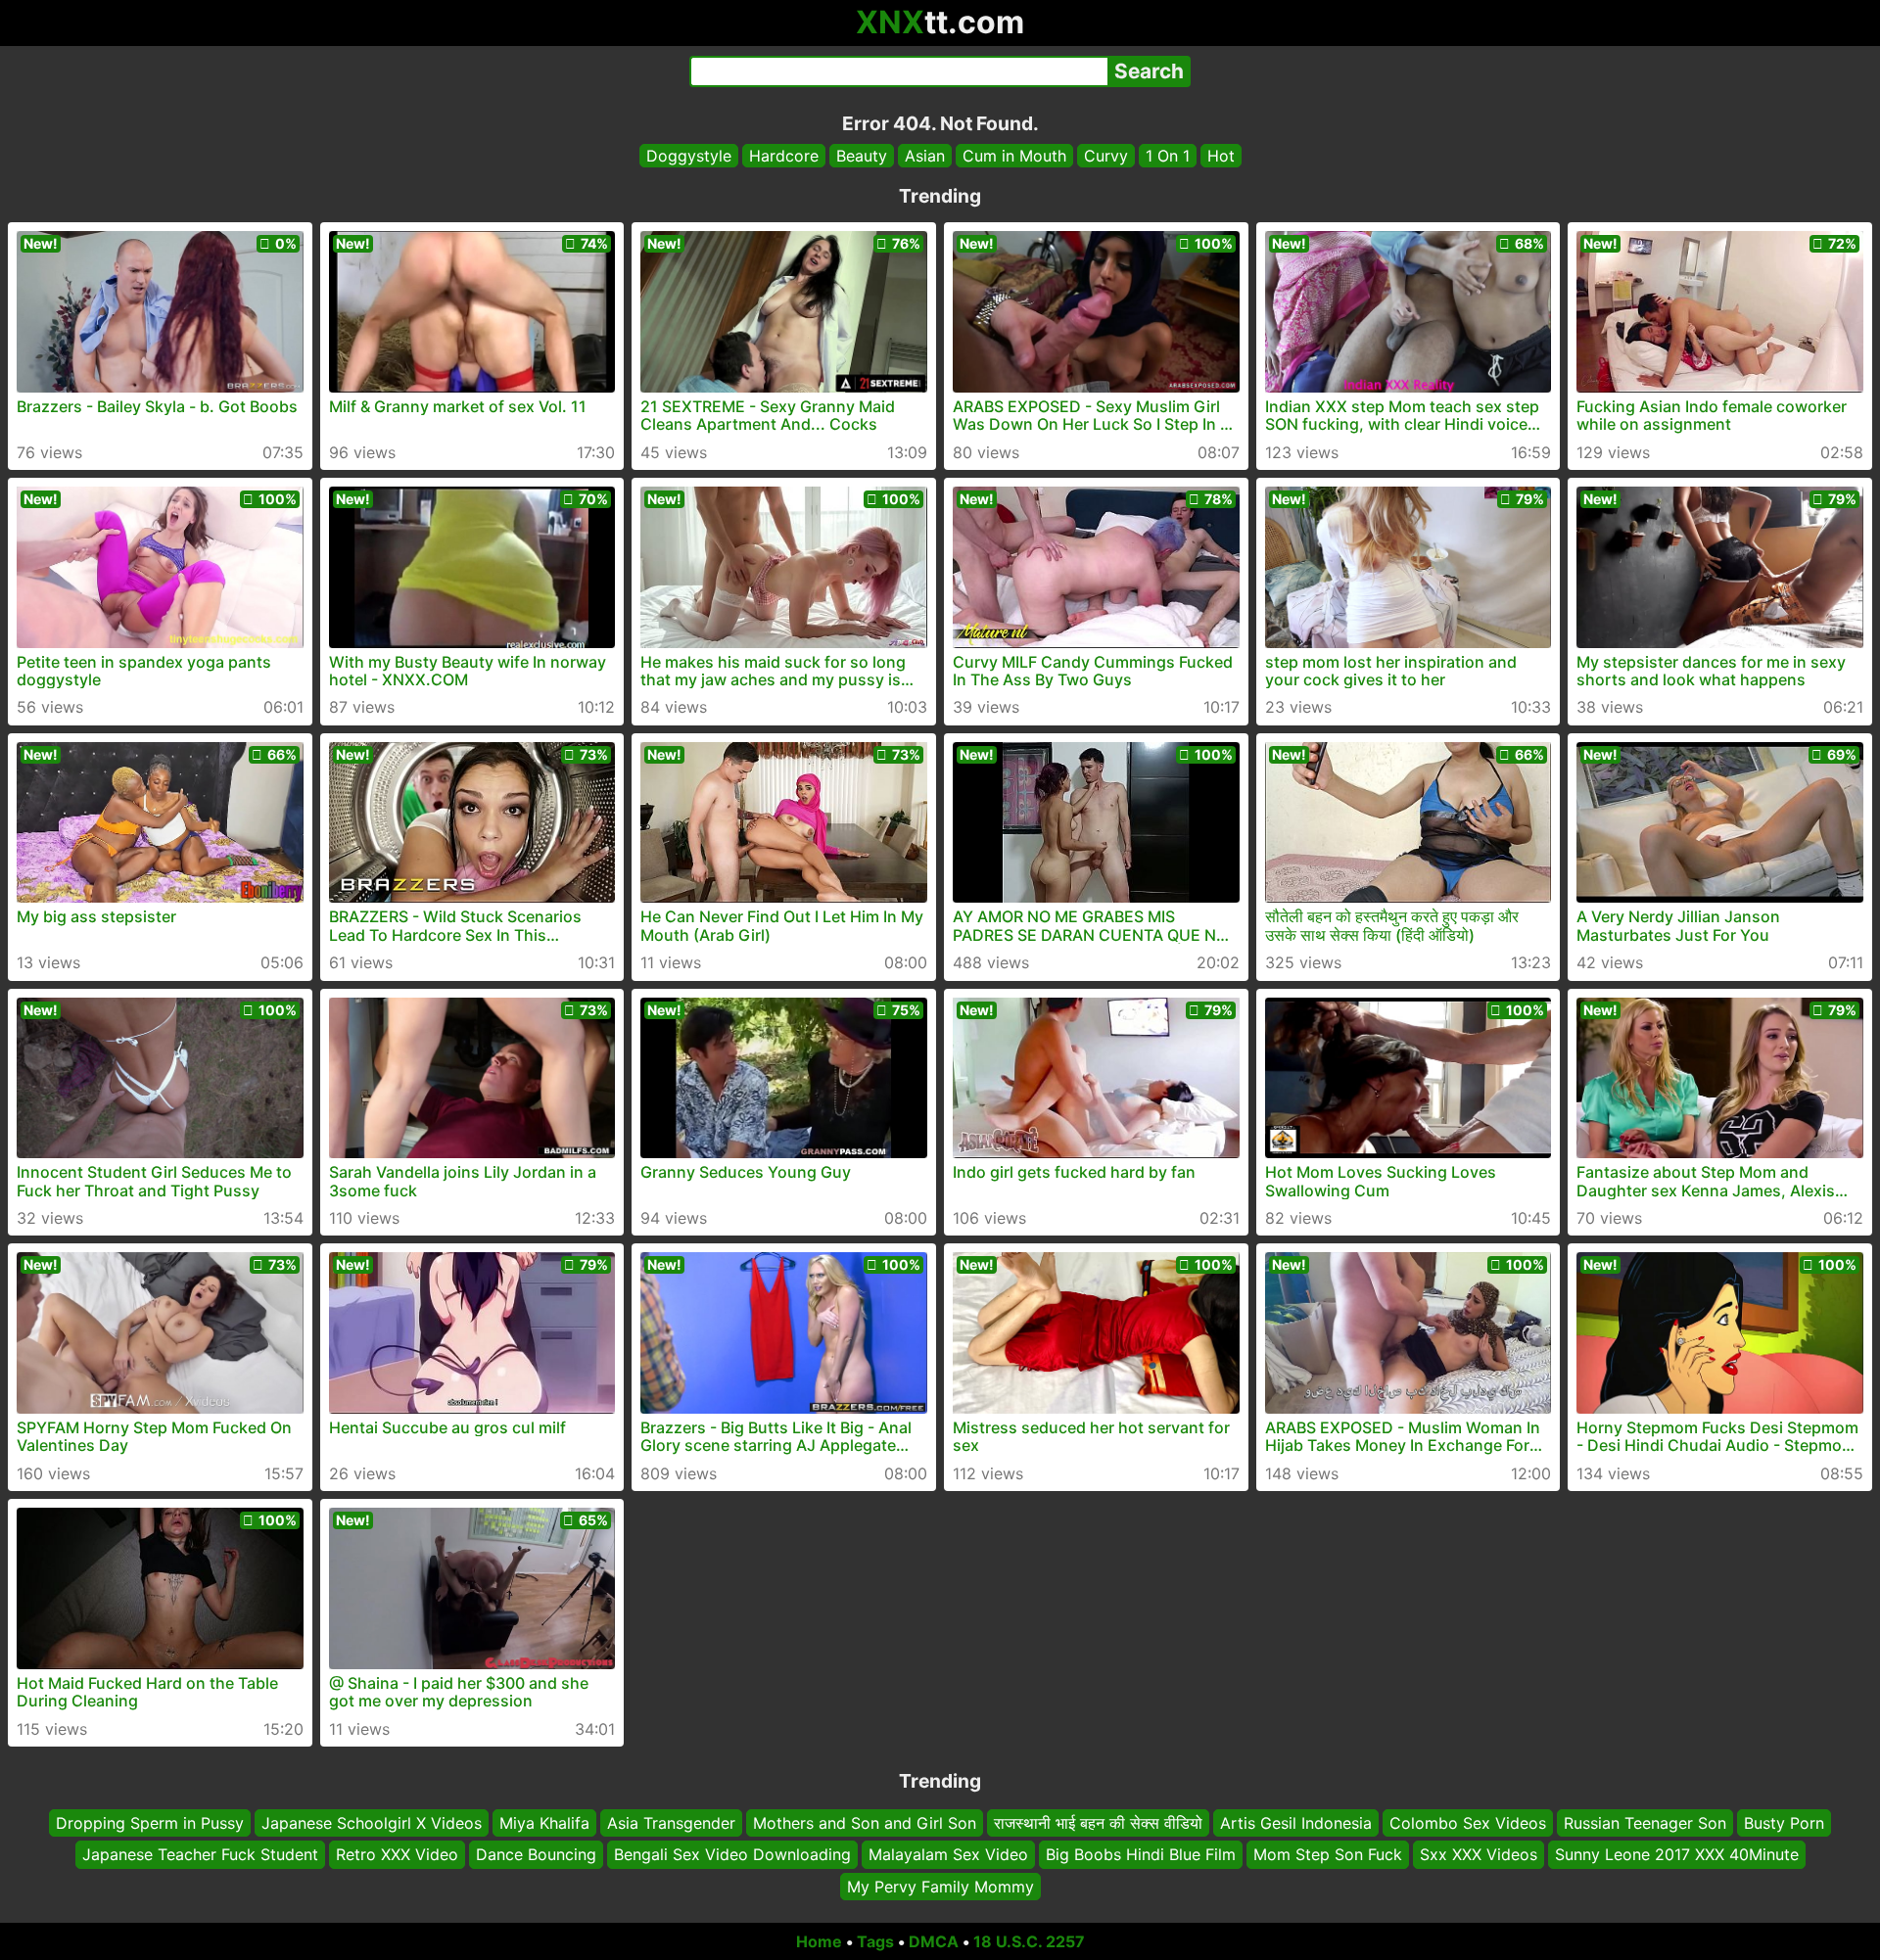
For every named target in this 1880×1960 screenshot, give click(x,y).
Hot (1221, 156)
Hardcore (784, 156)
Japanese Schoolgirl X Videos (372, 1823)
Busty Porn (1784, 1823)
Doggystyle (689, 156)
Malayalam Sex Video (948, 1854)
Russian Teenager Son (1645, 1823)
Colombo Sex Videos (1468, 1823)
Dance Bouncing (536, 1854)
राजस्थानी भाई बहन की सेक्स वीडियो (1098, 1823)
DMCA (934, 1941)
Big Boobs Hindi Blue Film (1141, 1854)
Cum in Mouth (1014, 156)
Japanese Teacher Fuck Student (200, 1854)
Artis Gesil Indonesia (1296, 1823)
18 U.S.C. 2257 (1029, 1941)
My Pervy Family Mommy (940, 1887)
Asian (925, 156)
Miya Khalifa (544, 1823)
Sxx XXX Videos (1479, 1854)
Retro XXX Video (397, 1854)
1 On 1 (1168, 156)
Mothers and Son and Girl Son (865, 1823)
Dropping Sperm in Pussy (150, 1823)
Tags (875, 1941)
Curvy (1106, 156)
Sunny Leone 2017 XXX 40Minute (1677, 1854)
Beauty (862, 156)
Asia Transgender (671, 1823)
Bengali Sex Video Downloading (732, 1854)
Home (819, 1941)
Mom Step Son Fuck (1328, 1854)
